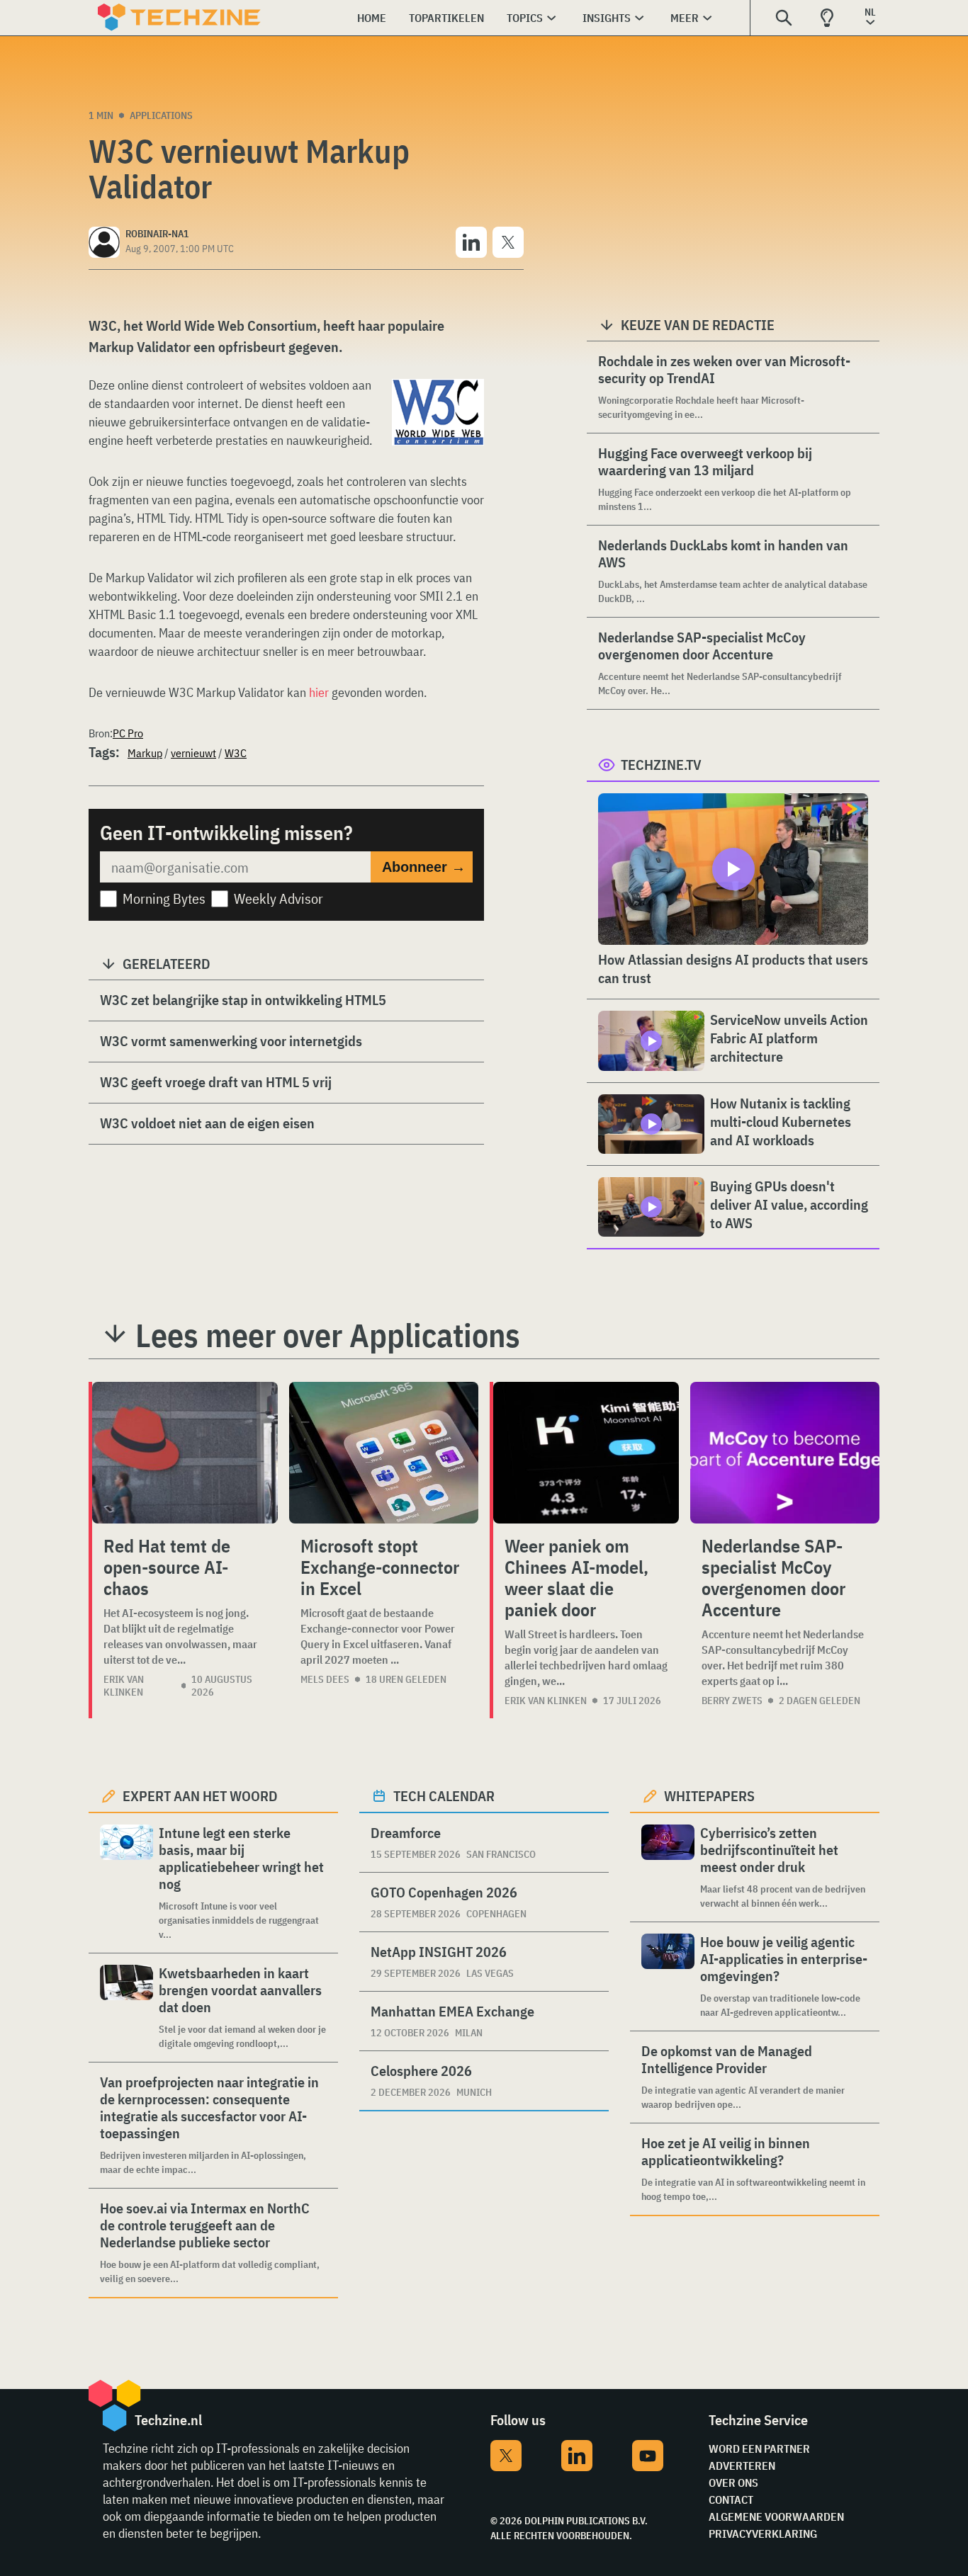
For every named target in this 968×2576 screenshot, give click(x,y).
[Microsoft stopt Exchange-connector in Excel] (384, 1453)
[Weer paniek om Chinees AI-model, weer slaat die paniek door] (586, 1453)
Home (372, 18)
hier (319, 692)
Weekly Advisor (278, 898)
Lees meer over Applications (328, 1335)
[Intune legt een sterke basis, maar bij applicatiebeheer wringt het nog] (126, 1883)
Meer (685, 18)
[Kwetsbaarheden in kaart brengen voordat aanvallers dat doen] (126, 2008)
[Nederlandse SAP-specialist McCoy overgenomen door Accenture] (785, 1453)
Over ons (733, 2483)
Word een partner (759, 2449)
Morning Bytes (164, 898)
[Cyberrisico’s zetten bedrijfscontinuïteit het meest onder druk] (668, 1867)
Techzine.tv (661, 765)
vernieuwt (193, 753)
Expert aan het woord (200, 1796)
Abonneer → (424, 867)
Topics (525, 18)
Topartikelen (446, 18)
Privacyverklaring (763, 2534)
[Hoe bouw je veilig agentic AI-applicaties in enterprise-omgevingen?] (668, 1976)
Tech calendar (444, 1796)
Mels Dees (325, 1679)
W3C (236, 753)
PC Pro (128, 733)
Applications (161, 115)
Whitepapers (709, 1796)
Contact (731, 2500)
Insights (607, 18)
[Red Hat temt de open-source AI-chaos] (185, 1453)
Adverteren (742, 2466)
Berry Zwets (732, 1701)
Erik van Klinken (124, 1686)
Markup (145, 753)
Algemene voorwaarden (776, 2517)
